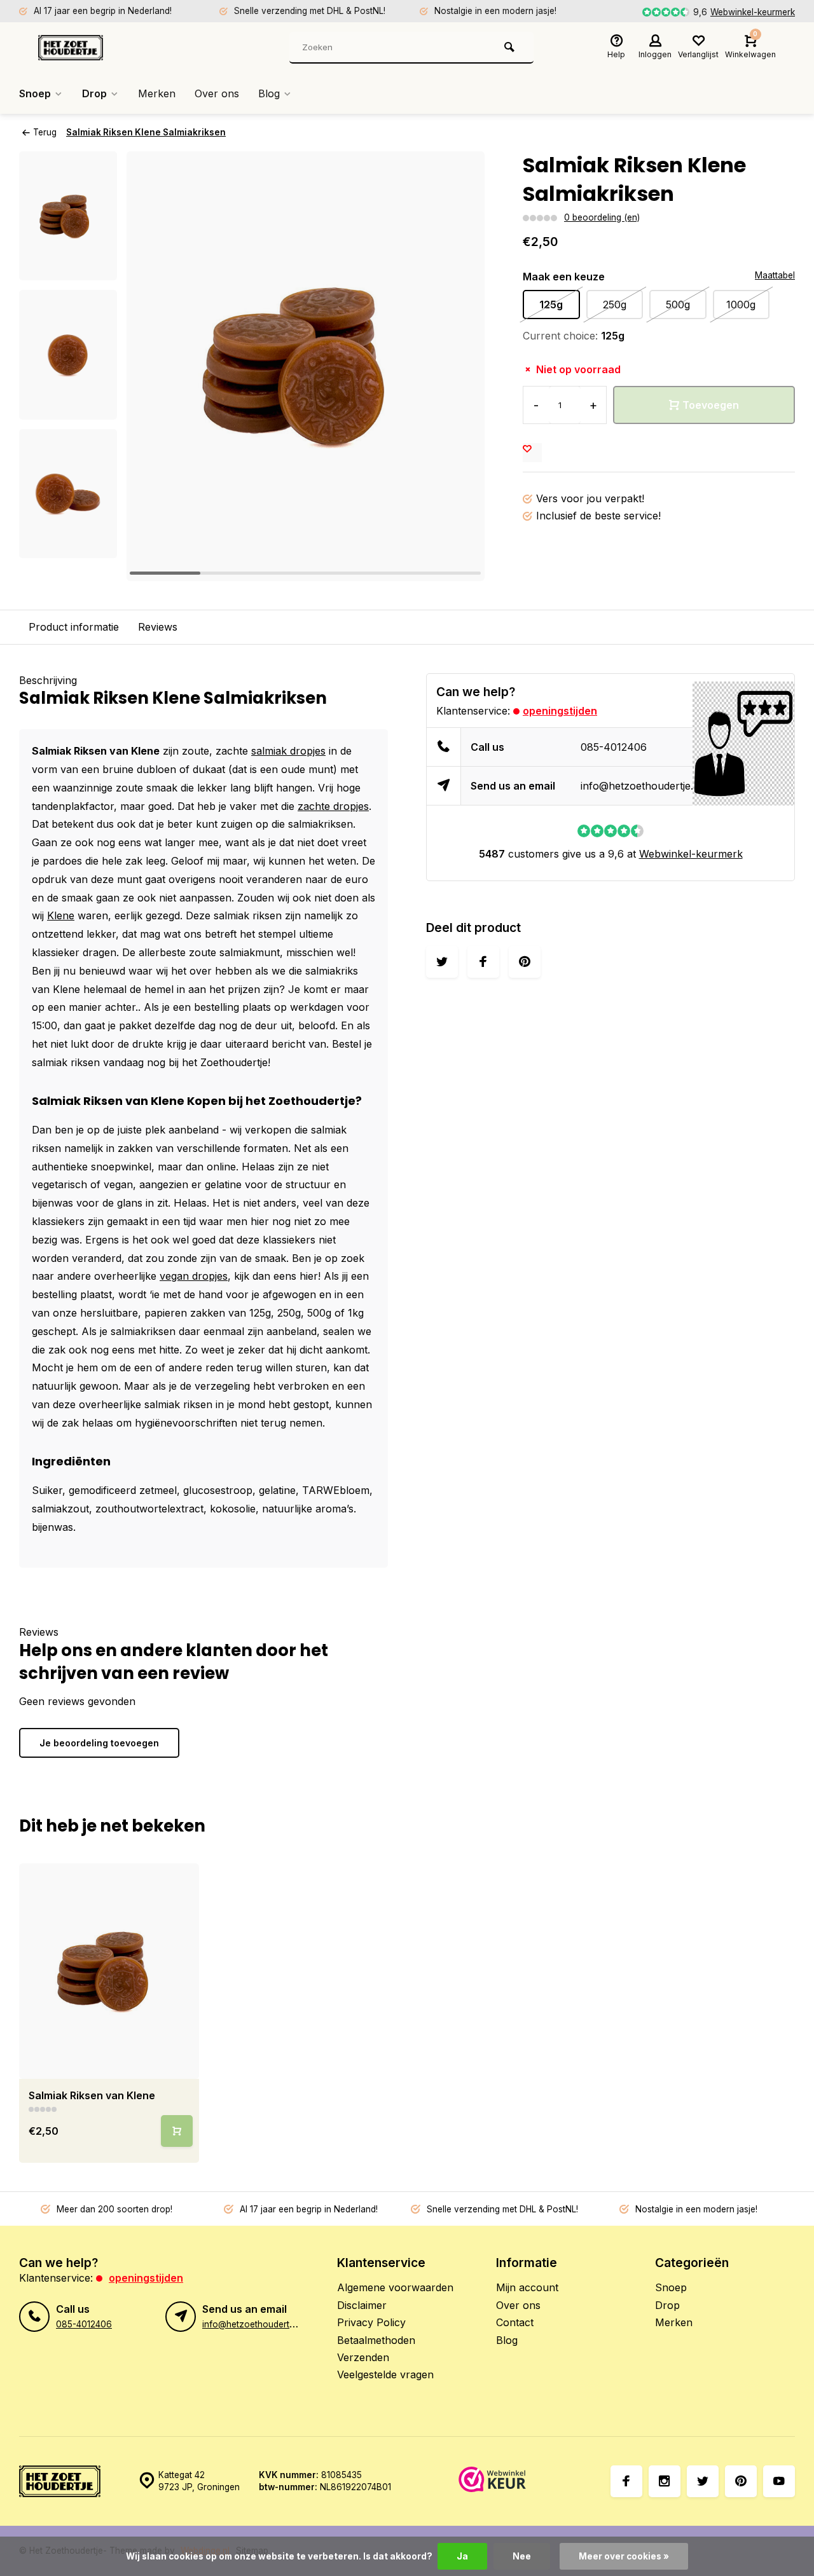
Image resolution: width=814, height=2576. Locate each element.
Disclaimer (362, 2305)
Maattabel (775, 275)
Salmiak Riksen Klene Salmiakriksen (146, 132)
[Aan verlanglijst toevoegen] (532, 453)
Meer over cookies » (624, 2556)
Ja (462, 2556)
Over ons (217, 93)
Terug (45, 132)
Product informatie (74, 627)
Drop (94, 93)
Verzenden (363, 2357)
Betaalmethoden (376, 2340)
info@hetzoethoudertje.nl (641, 786)
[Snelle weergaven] (177, 2131)
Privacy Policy (371, 2322)
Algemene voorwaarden (395, 2287)
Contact (515, 2322)
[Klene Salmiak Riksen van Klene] (109, 1971)
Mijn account (527, 2287)
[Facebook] (626, 2481)
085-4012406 (614, 747)
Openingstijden (560, 711)
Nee (522, 2556)
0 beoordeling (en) (602, 217)
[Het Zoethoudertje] (114, 48)
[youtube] (779, 2481)
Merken (157, 93)
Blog (269, 93)
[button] (68, 547)
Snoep (35, 93)
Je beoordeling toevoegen (99, 1743)
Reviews (158, 627)
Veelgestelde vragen (385, 2374)
